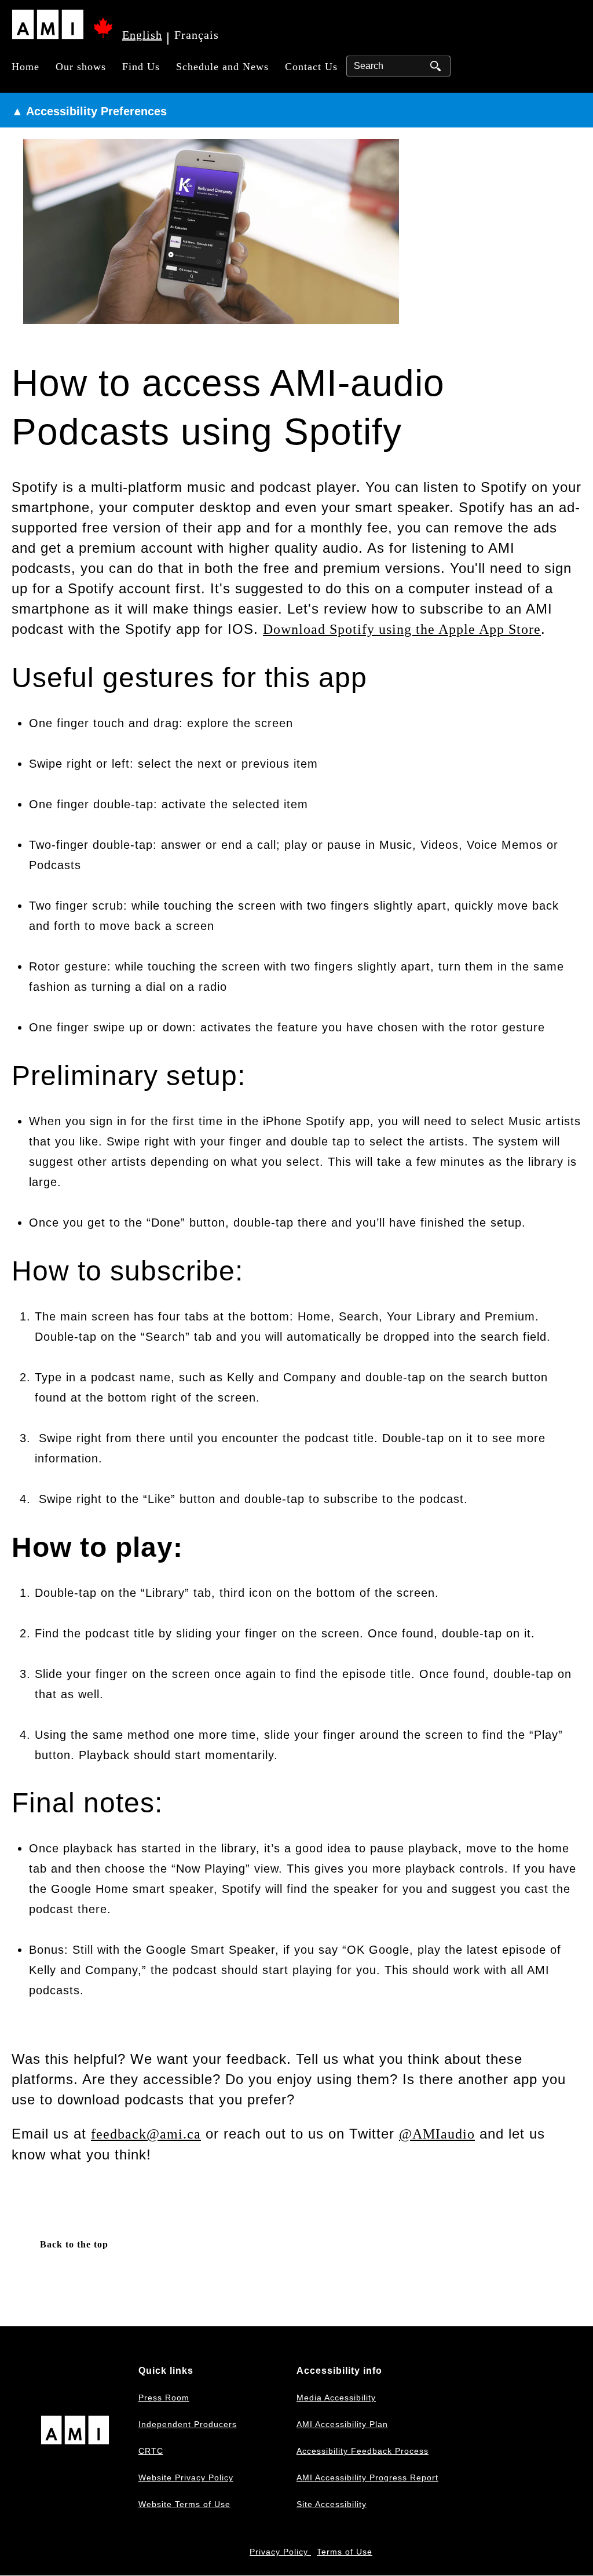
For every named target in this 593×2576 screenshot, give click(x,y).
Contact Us (311, 67)
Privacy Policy (280, 2552)
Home (25, 67)
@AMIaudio (437, 2134)
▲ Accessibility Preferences (89, 111)
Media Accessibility (336, 2398)
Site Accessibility (332, 2504)
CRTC (151, 2451)
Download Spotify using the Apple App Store (402, 629)
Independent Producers (188, 2424)
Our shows (81, 67)
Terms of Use (345, 2552)
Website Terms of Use (184, 2504)
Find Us (141, 67)
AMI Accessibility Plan (342, 2424)
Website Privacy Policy (186, 2478)
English (142, 35)
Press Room (164, 2398)
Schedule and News (222, 67)
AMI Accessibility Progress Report (367, 2478)
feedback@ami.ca (146, 2134)
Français (197, 35)
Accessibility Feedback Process (363, 2451)
